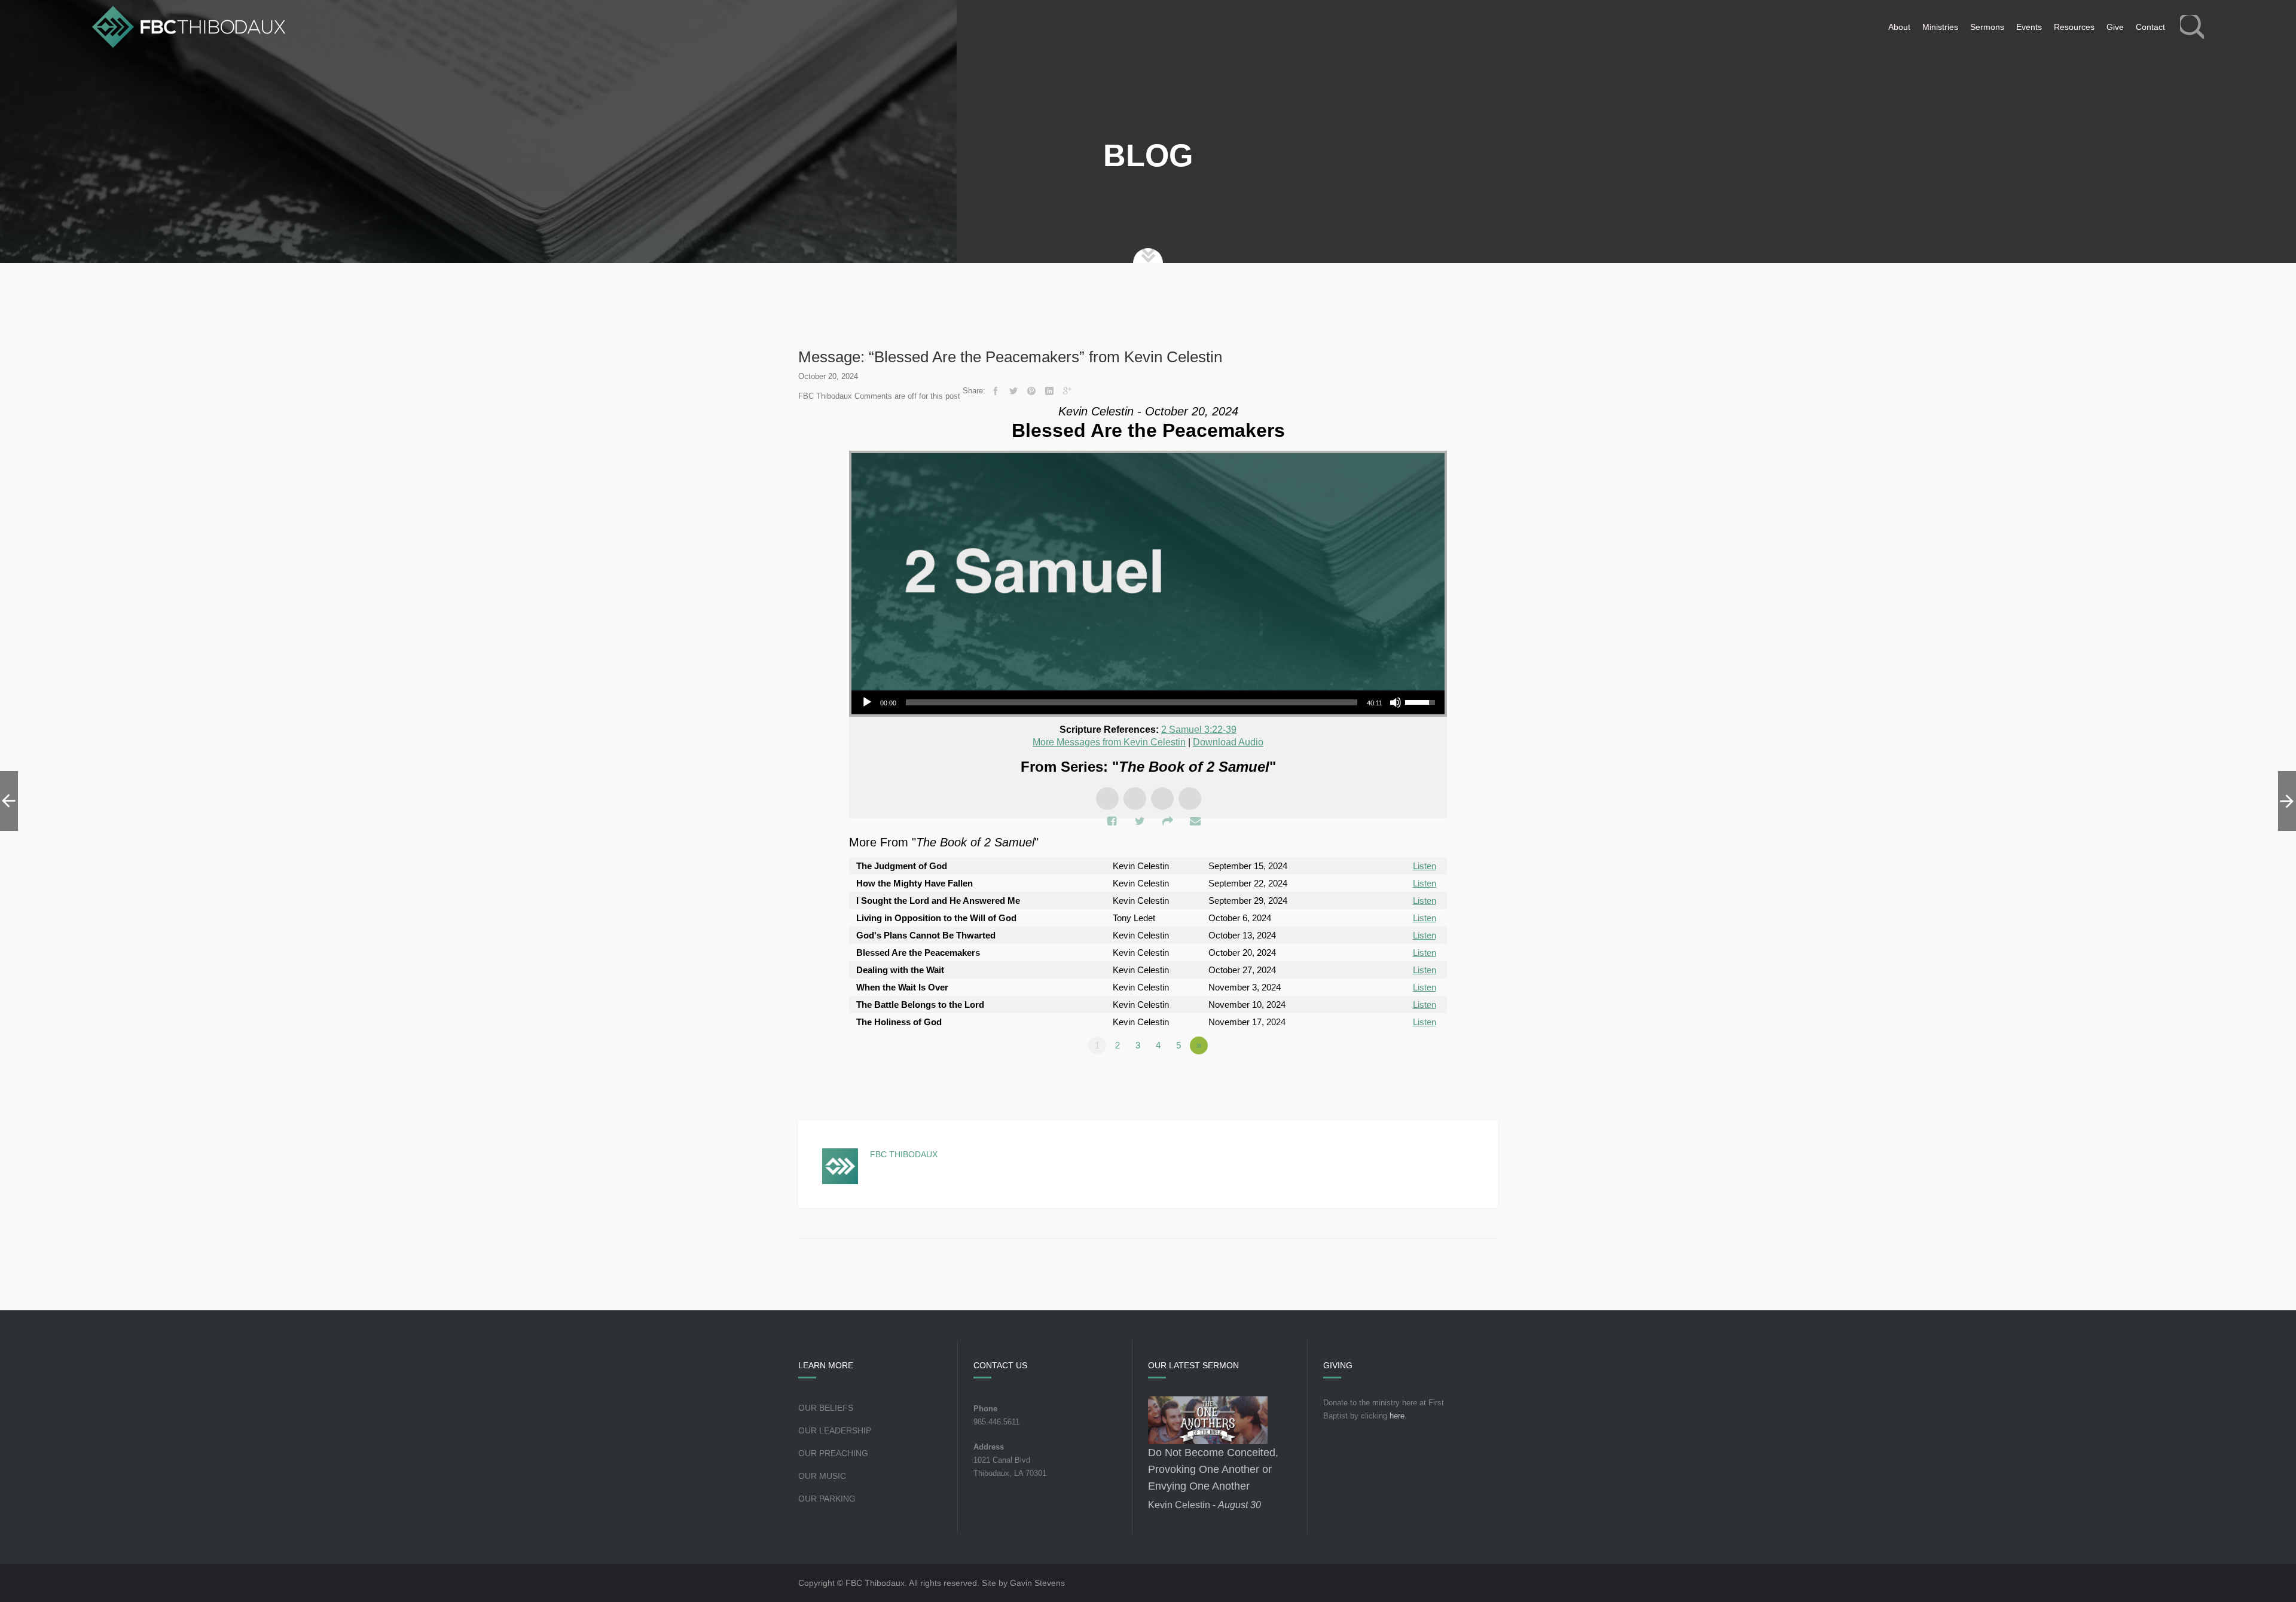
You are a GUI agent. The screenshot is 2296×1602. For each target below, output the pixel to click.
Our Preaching (833, 1453)
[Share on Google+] (1067, 391)
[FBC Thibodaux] (189, 27)
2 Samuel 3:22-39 (1199, 730)
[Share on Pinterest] (1031, 391)
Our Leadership (835, 1430)
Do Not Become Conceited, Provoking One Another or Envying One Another (1213, 1469)
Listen (1425, 866)
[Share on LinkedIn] (1049, 391)
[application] (1148, 702)
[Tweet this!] (1013, 391)
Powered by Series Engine (1403, 1078)
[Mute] (1396, 702)
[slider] (1132, 702)
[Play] (867, 702)
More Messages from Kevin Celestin (1109, 742)
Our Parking (827, 1499)
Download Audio (1228, 742)
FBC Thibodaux (904, 1154)
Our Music (822, 1476)
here (1397, 1416)
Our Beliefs (826, 1408)
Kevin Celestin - (1205, 1505)
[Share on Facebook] (996, 391)
